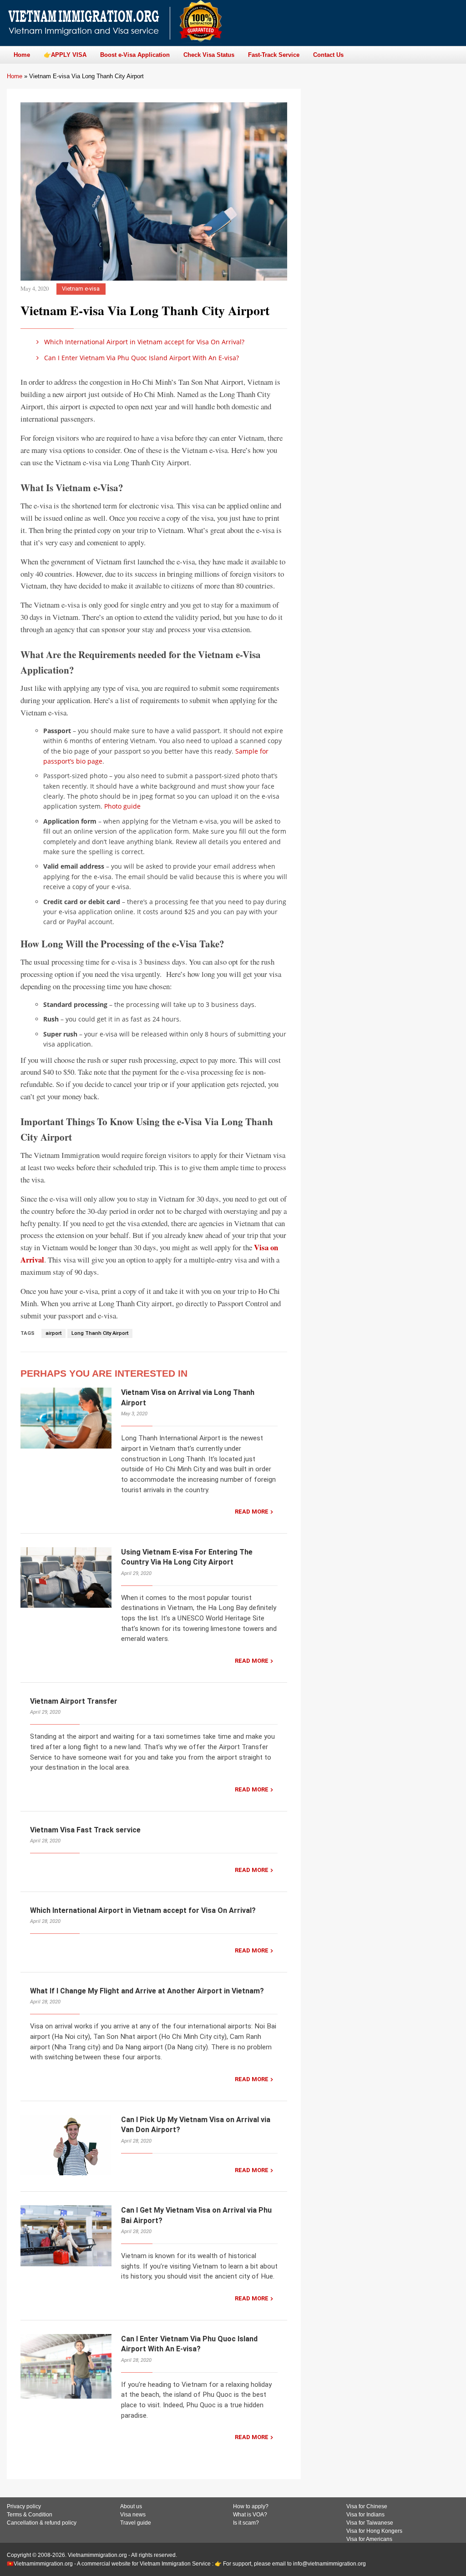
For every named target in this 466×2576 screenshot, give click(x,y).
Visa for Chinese (367, 2506)
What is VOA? (250, 2515)
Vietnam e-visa (81, 289)
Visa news (133, 2515)
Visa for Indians (365, 2515)
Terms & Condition (30, 2515)
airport (53, 1333)
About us (131, 2506)
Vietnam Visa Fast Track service (85, 1830)
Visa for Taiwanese (370, 2523)
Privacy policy (24, 2506)
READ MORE (252, 1512)
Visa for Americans (369, 2539)
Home (15, 76)
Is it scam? (246, 2523)
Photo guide (122, 806)
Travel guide (136, 2523)
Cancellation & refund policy (42, 2523)
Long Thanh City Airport (100, 1333)
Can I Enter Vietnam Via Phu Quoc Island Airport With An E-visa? (141, 358)
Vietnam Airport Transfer (74, 1701)
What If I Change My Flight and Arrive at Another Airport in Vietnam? (147, 1991)
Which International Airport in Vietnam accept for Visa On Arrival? (143, 342)
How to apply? (251, 2506)
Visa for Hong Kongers (374, 2531)
